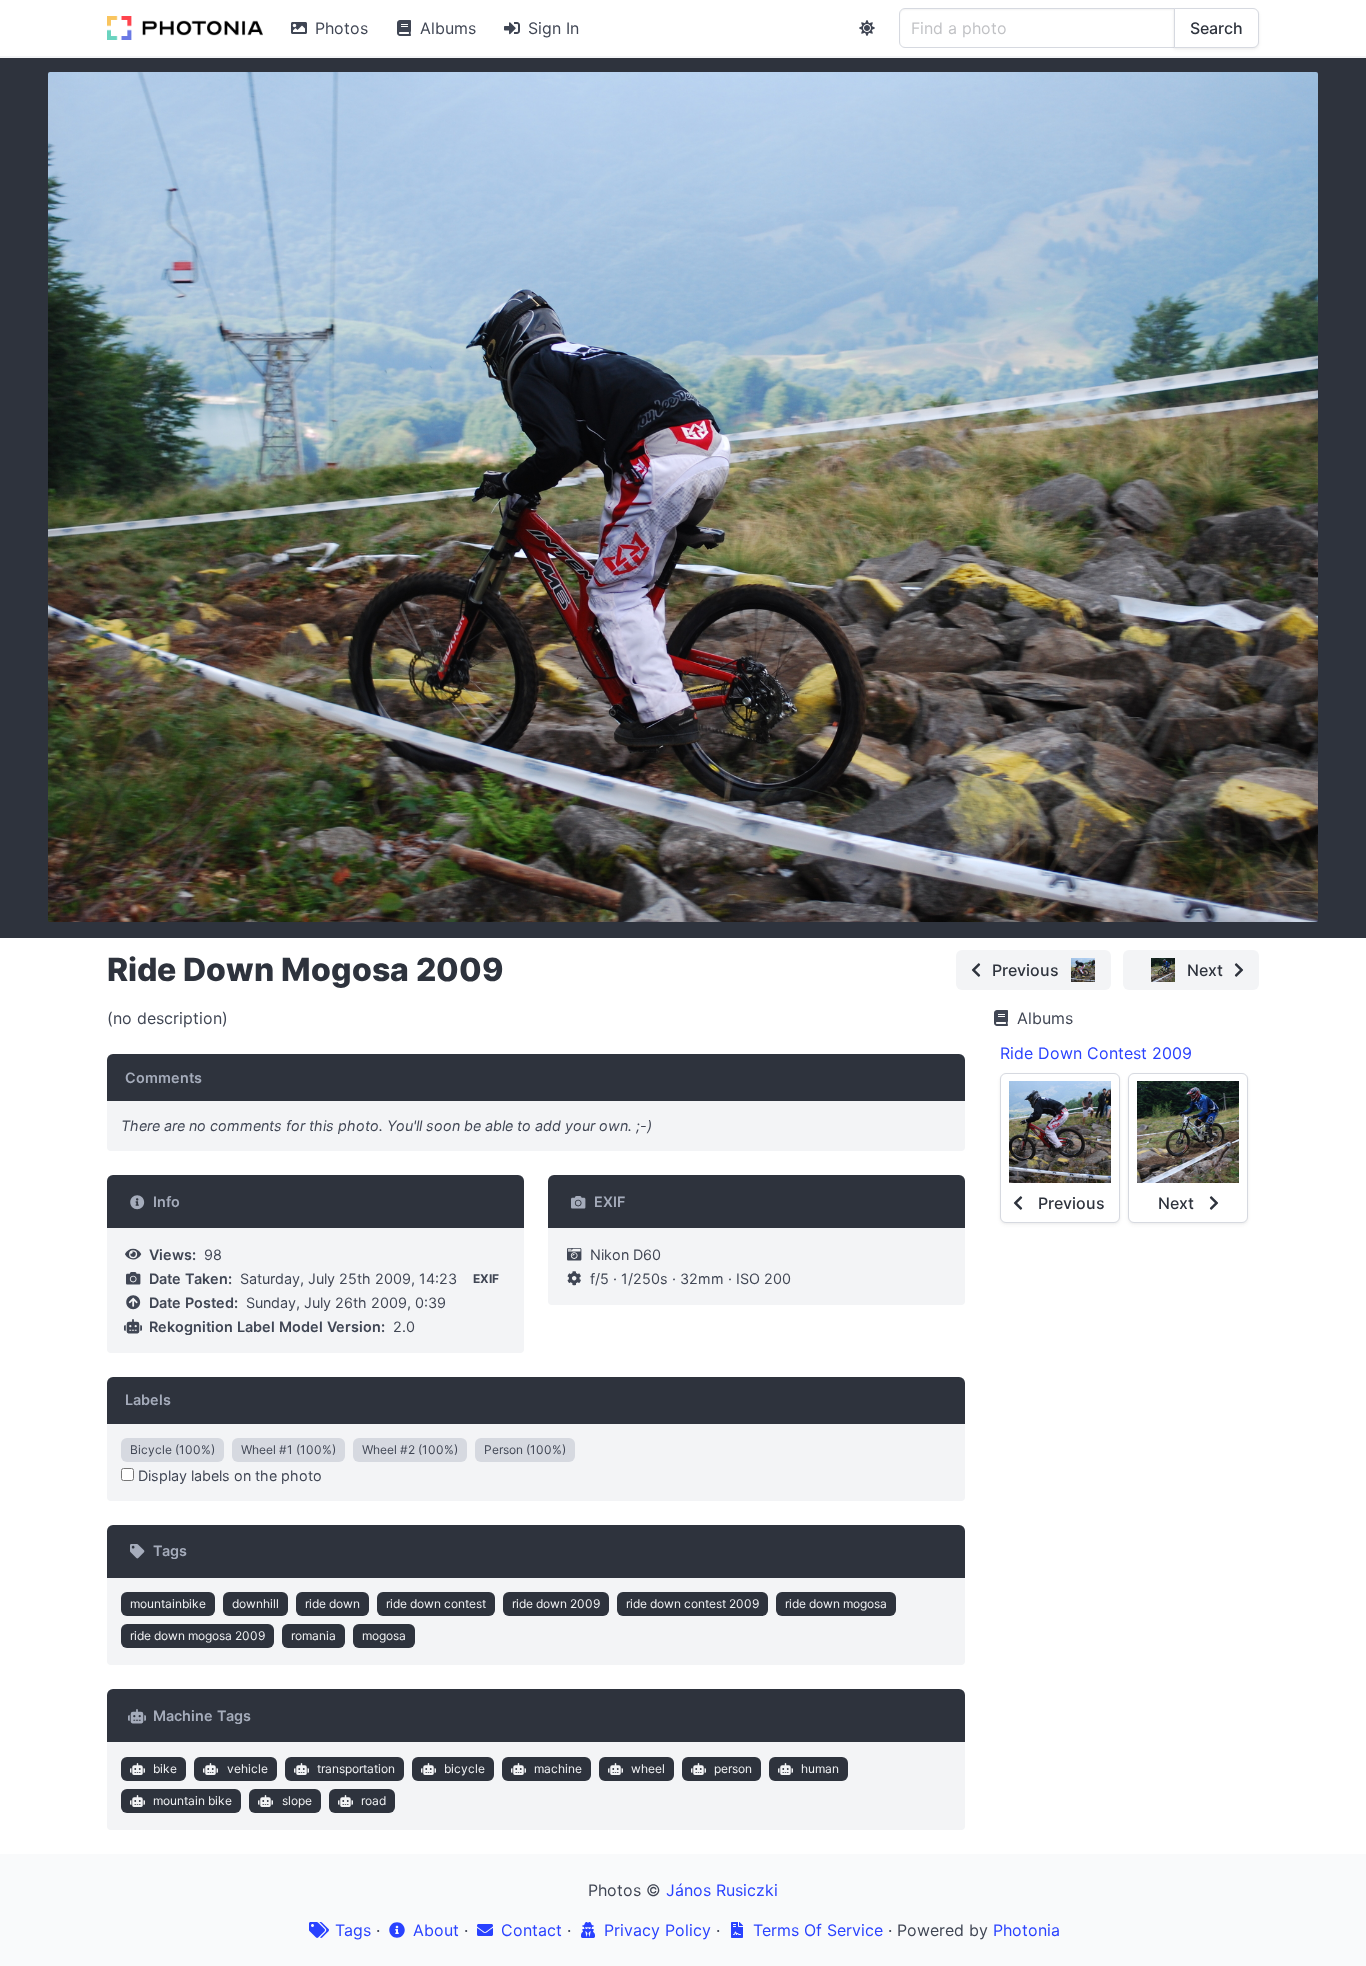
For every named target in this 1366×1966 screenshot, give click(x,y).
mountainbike (168, 1603)
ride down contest (436, 1603)
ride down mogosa (836, 1603)
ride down (332, 1603)
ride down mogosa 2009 (197, 1635)
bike (165, 1768)
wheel (648, 1768)
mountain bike (192, 1800)
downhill (255, 1603)
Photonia (1026, 1930)
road (373, 1800)
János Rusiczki (722, 1890)
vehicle (247, 1768)
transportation (356, 1768)
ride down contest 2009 (692, 1603)
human (820, 1768)
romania (313, 1635)
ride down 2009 (556, 1603)
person (733, 1768)
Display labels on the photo (228, 1475)
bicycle (464, 1768)
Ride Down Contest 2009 (1096, 1053)
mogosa (384, 1635)
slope (297, 1800)
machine (558, 1768)
